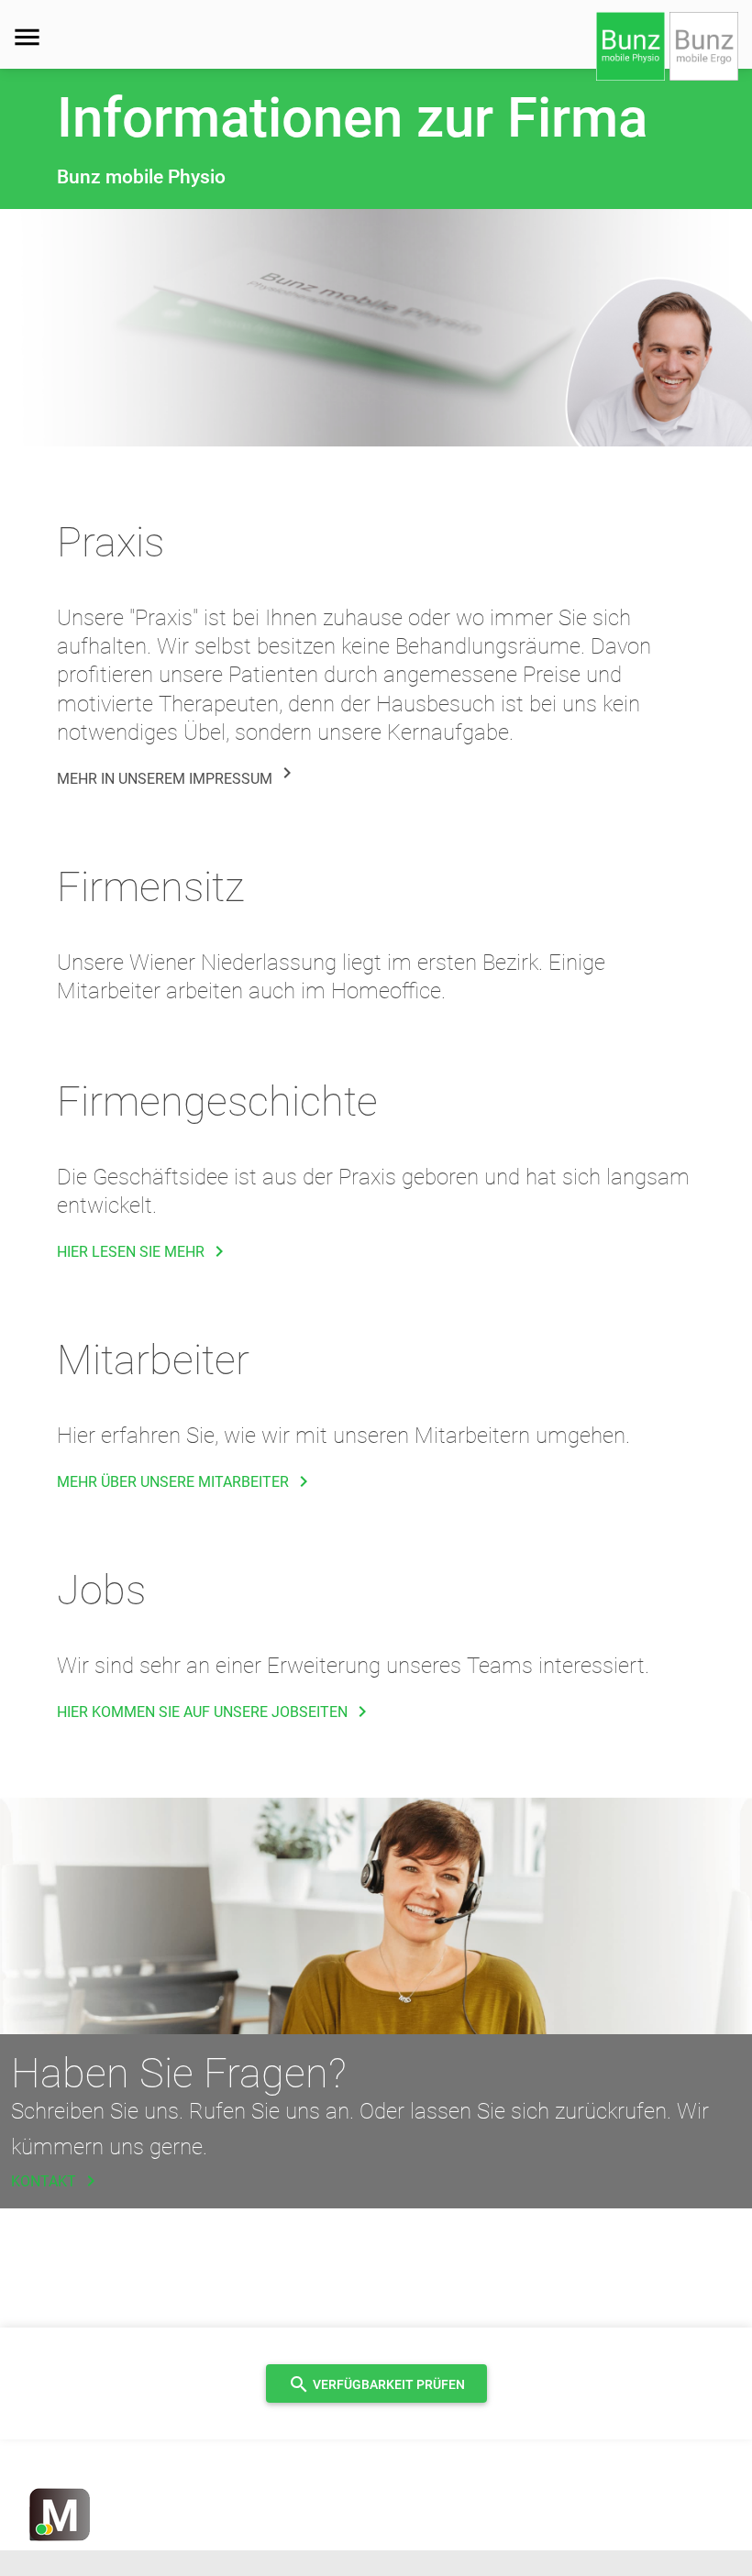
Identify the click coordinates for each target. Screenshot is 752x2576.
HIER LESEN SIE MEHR (144, 1252)
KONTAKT (56, 2181)
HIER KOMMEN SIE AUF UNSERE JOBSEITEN (215, 1712)
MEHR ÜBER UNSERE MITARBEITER (186, 1482)
